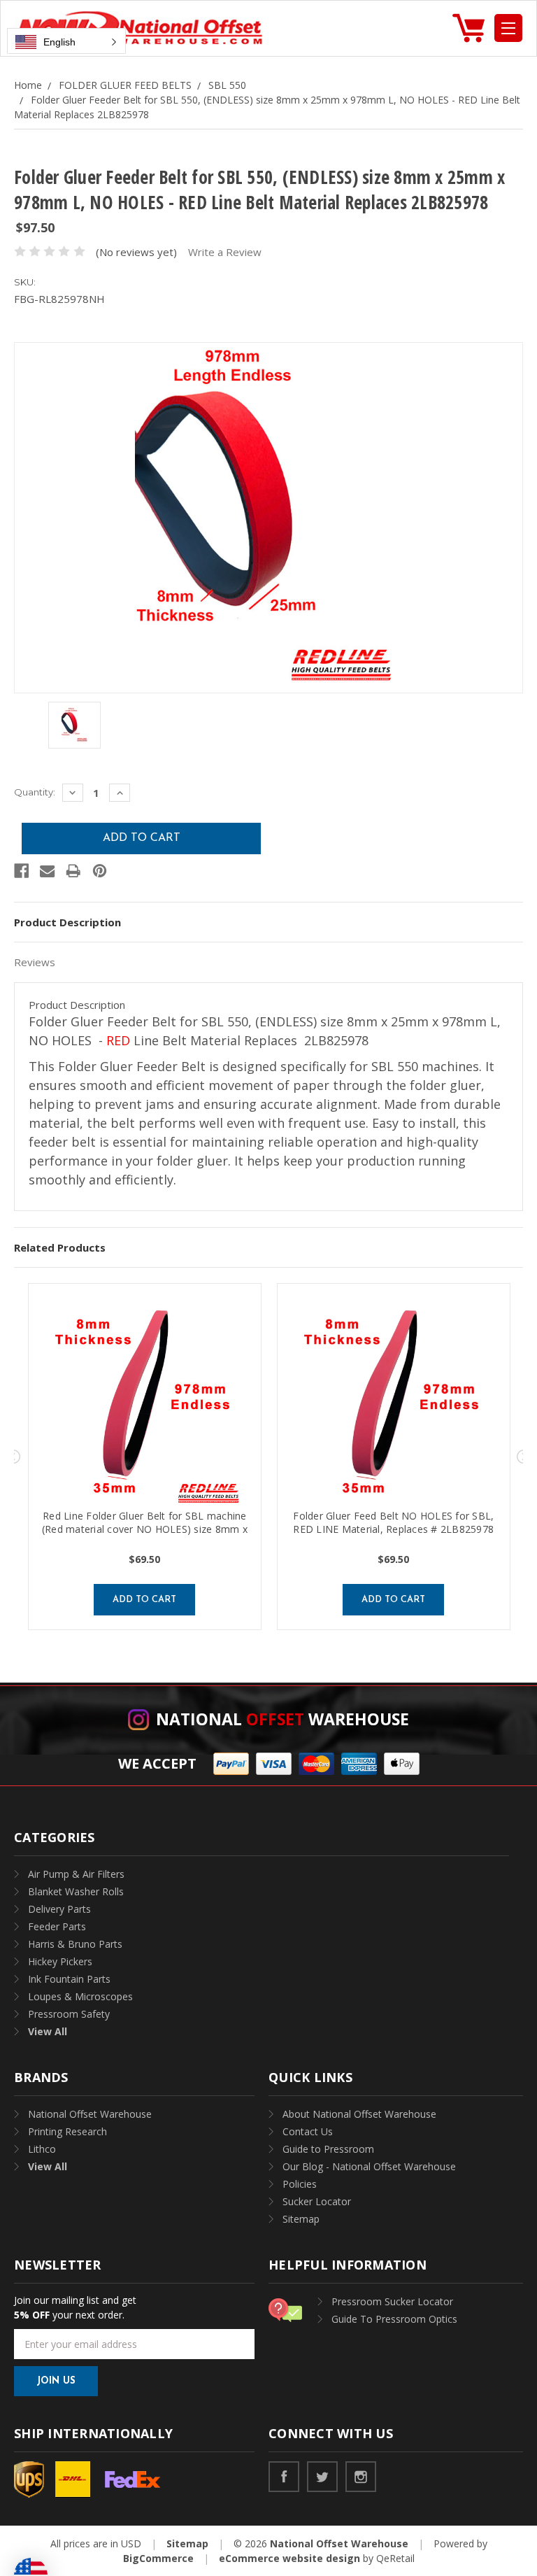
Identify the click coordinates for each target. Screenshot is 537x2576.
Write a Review (225, 252)
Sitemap (301, 2219)
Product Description (67, 922)
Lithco (42, 2149)
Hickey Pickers (60, 1961)
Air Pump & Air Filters (76, 1874)
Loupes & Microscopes (80, 1996)
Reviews (35, 962)
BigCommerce (158, 2558)
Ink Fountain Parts (69, 1979)
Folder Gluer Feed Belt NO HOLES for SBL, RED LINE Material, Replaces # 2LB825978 (393, 1522)
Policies (300, 2184)
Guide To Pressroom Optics (394, 2319)
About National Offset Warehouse (359, 2114)
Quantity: (35, 792)
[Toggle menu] (508, 28)
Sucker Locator (317, 2201)
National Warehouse (282, 1719)
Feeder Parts (57, 1926)
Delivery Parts (59, 1909)
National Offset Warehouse (90, 2114)
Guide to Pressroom (328, 2149)
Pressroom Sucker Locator (392, 2301)
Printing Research (67, 2131)
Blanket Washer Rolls (76, 1891)
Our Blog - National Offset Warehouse (369, 2166)
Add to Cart (144, 1600)
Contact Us (308, 2131)
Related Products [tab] (60, 1247)
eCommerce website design (289, 2558)
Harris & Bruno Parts (75, 1944)
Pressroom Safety (69, 2014)
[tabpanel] (145, 1457)
